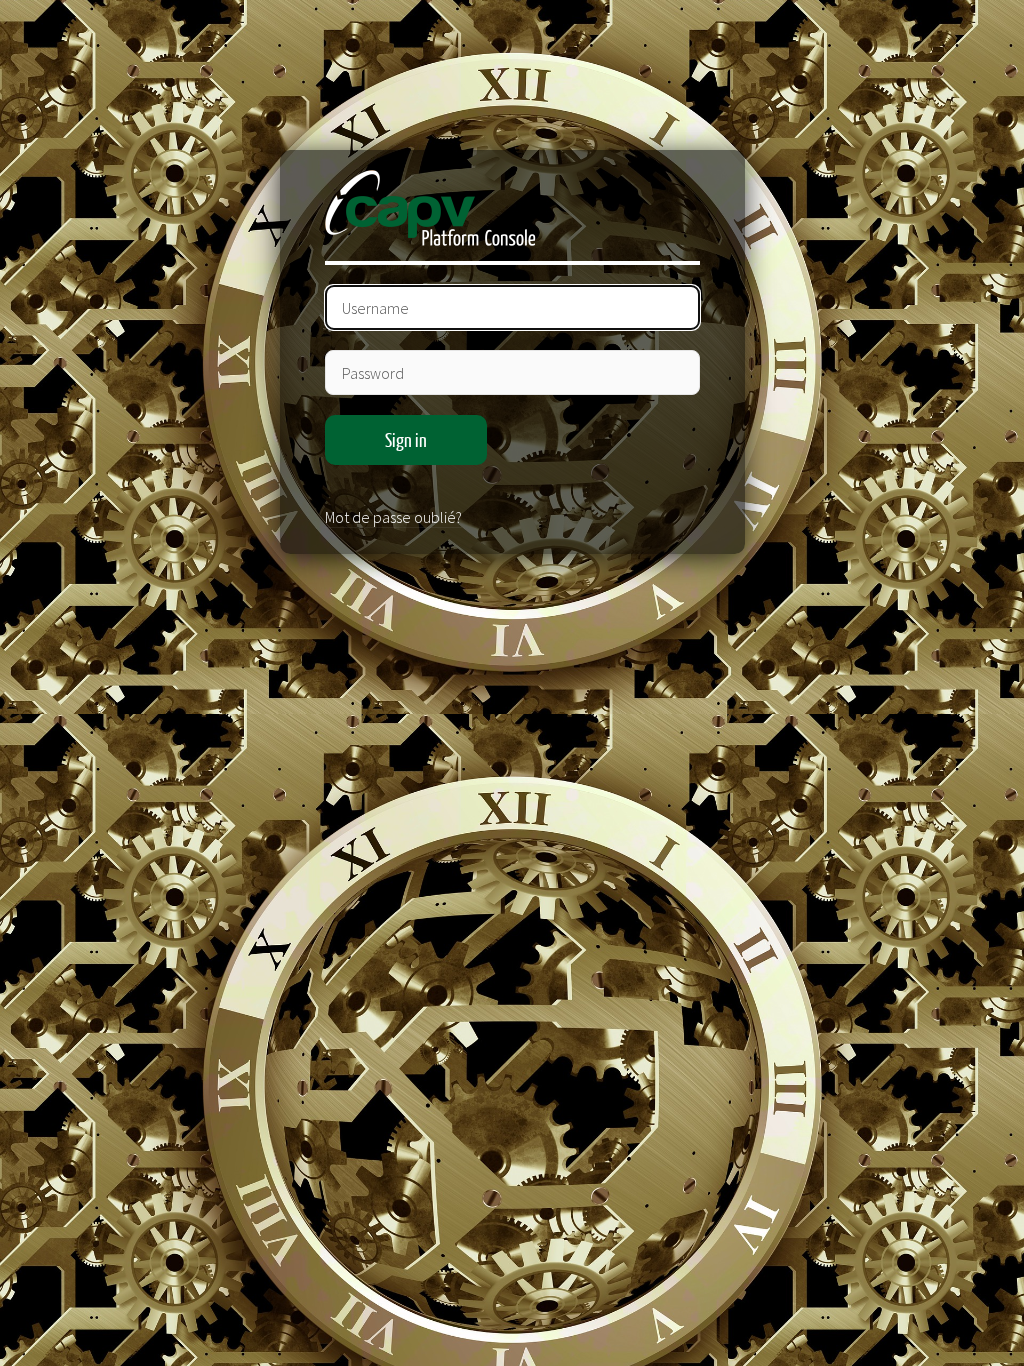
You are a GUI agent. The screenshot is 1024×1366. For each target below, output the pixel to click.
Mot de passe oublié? (393, 517)
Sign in (406, 440)
